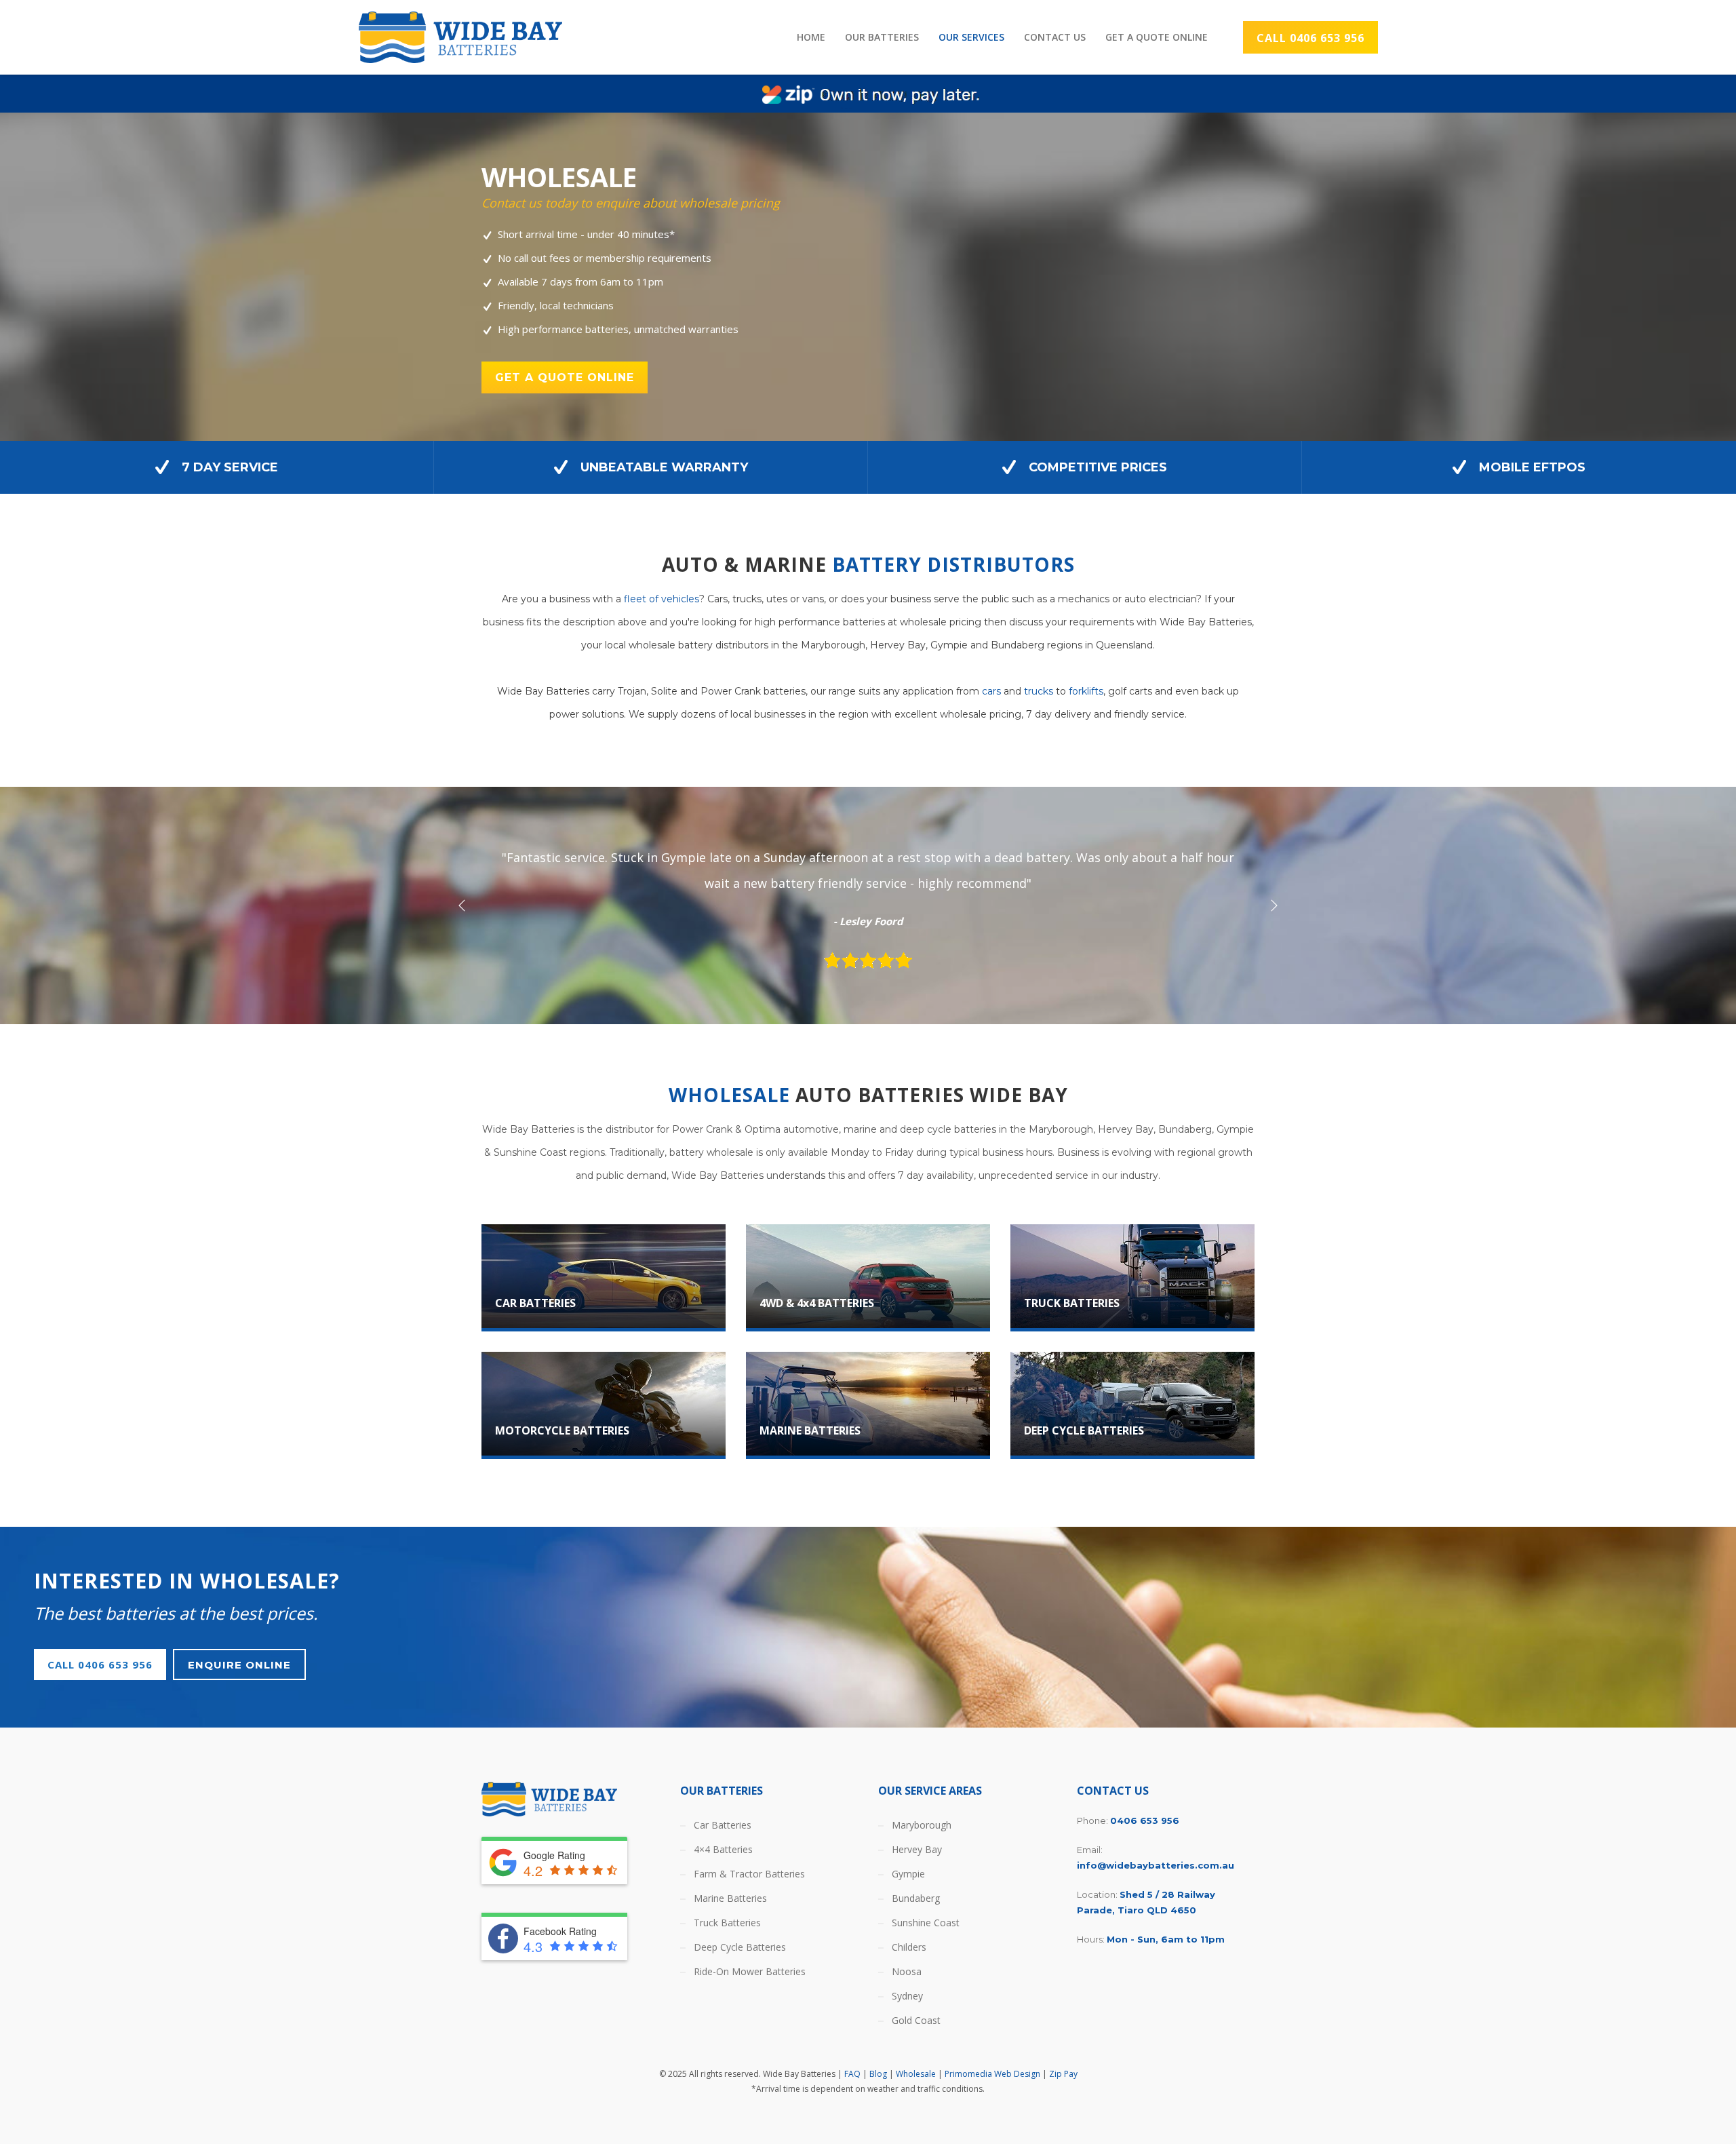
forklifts (1086, 691)
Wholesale (916, 2074)
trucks (1039, 691)
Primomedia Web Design (992, 2074)
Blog (878, 2074)
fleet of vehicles (662, 599)
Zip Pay (1063, 2074)
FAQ (852, 2074)
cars (991, 691)
